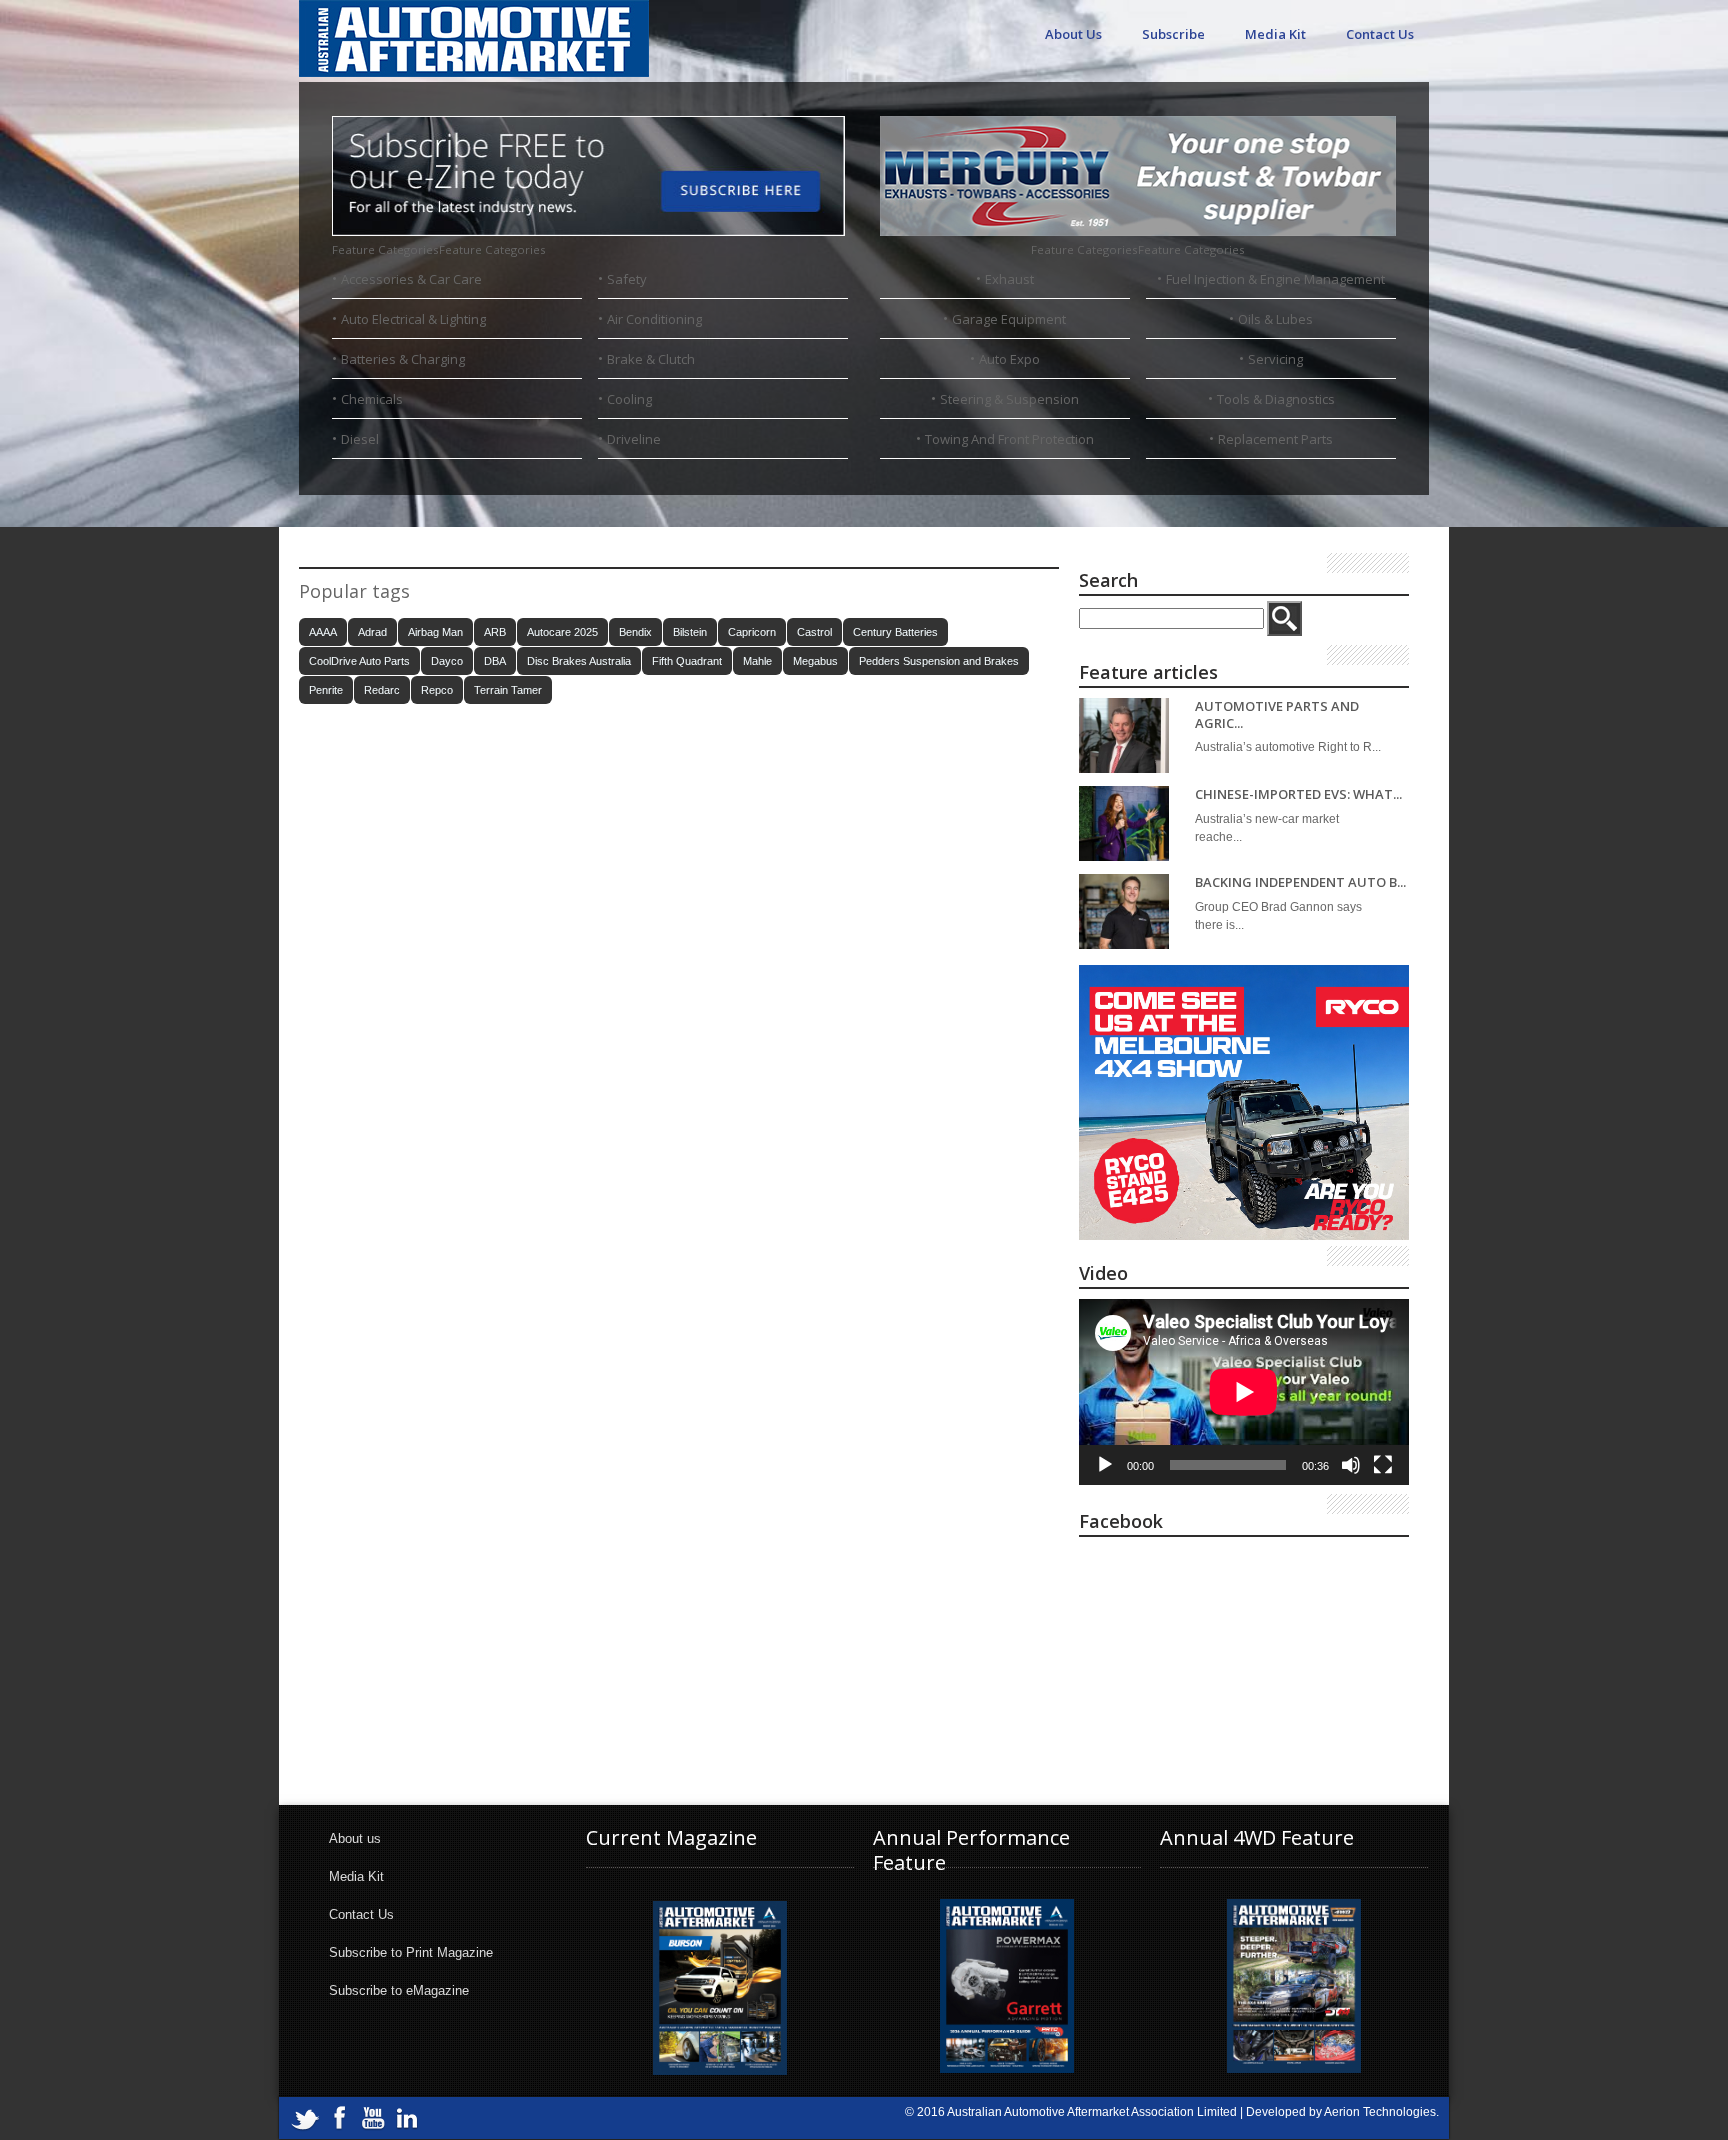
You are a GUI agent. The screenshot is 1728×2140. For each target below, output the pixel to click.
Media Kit (1275, 34)
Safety (627, 279)
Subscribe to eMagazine (399, 1990)
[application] (1244, 1392)
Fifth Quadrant (687, 661)
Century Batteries (895, 632)
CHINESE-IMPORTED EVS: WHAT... (1298, 794)
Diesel (360, 439)
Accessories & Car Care (411, 279)
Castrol (814, 632)
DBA (495, 661)
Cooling (629, 399)
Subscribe (1173, 34)
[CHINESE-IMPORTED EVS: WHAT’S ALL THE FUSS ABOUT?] (1124, 823)
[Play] (1105, 1465)
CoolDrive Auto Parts (359, 661)
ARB (495, 632)
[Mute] (1351, 1465)
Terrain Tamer (508, 690)
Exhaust (1009, 279)
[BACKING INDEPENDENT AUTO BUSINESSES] (1124, 911)
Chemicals (372, 399)
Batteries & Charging (403, 359)
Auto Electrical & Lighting (413, 319)
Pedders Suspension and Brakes (939, 661)
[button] (439, 249)
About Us (1073, 34)
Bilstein (690, 632)
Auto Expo (1009, 359)
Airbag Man (435, 632)
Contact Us (1380, 34)
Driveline (634, 439)
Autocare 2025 (562, 632)
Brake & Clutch (651, 359)
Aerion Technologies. (1381, 2112)
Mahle (757, 661)
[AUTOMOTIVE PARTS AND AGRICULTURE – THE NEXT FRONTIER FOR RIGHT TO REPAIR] (1124, 735)
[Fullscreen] (1383, 1465)
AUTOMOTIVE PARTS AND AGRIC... (1277, 714)
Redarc (382, 690)
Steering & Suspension (1009, 399)
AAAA (323, 632)
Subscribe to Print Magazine (411, 1952)
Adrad (372, 632)
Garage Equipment (1009, 319)
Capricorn (752, 632)
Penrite (326, 690)
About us (355, 1838)
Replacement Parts (1275, 439)
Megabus (815, 661)
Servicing (1275, 359)
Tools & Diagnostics (1276, 399)
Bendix (635, 632)
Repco (437, 690)
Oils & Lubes (1275, 319)
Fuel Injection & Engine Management (1275, 279)
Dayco (447, 661)
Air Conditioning (654, 319)
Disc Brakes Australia (579, 661)
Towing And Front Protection (1009, 439)
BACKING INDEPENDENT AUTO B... (1300, 882)
